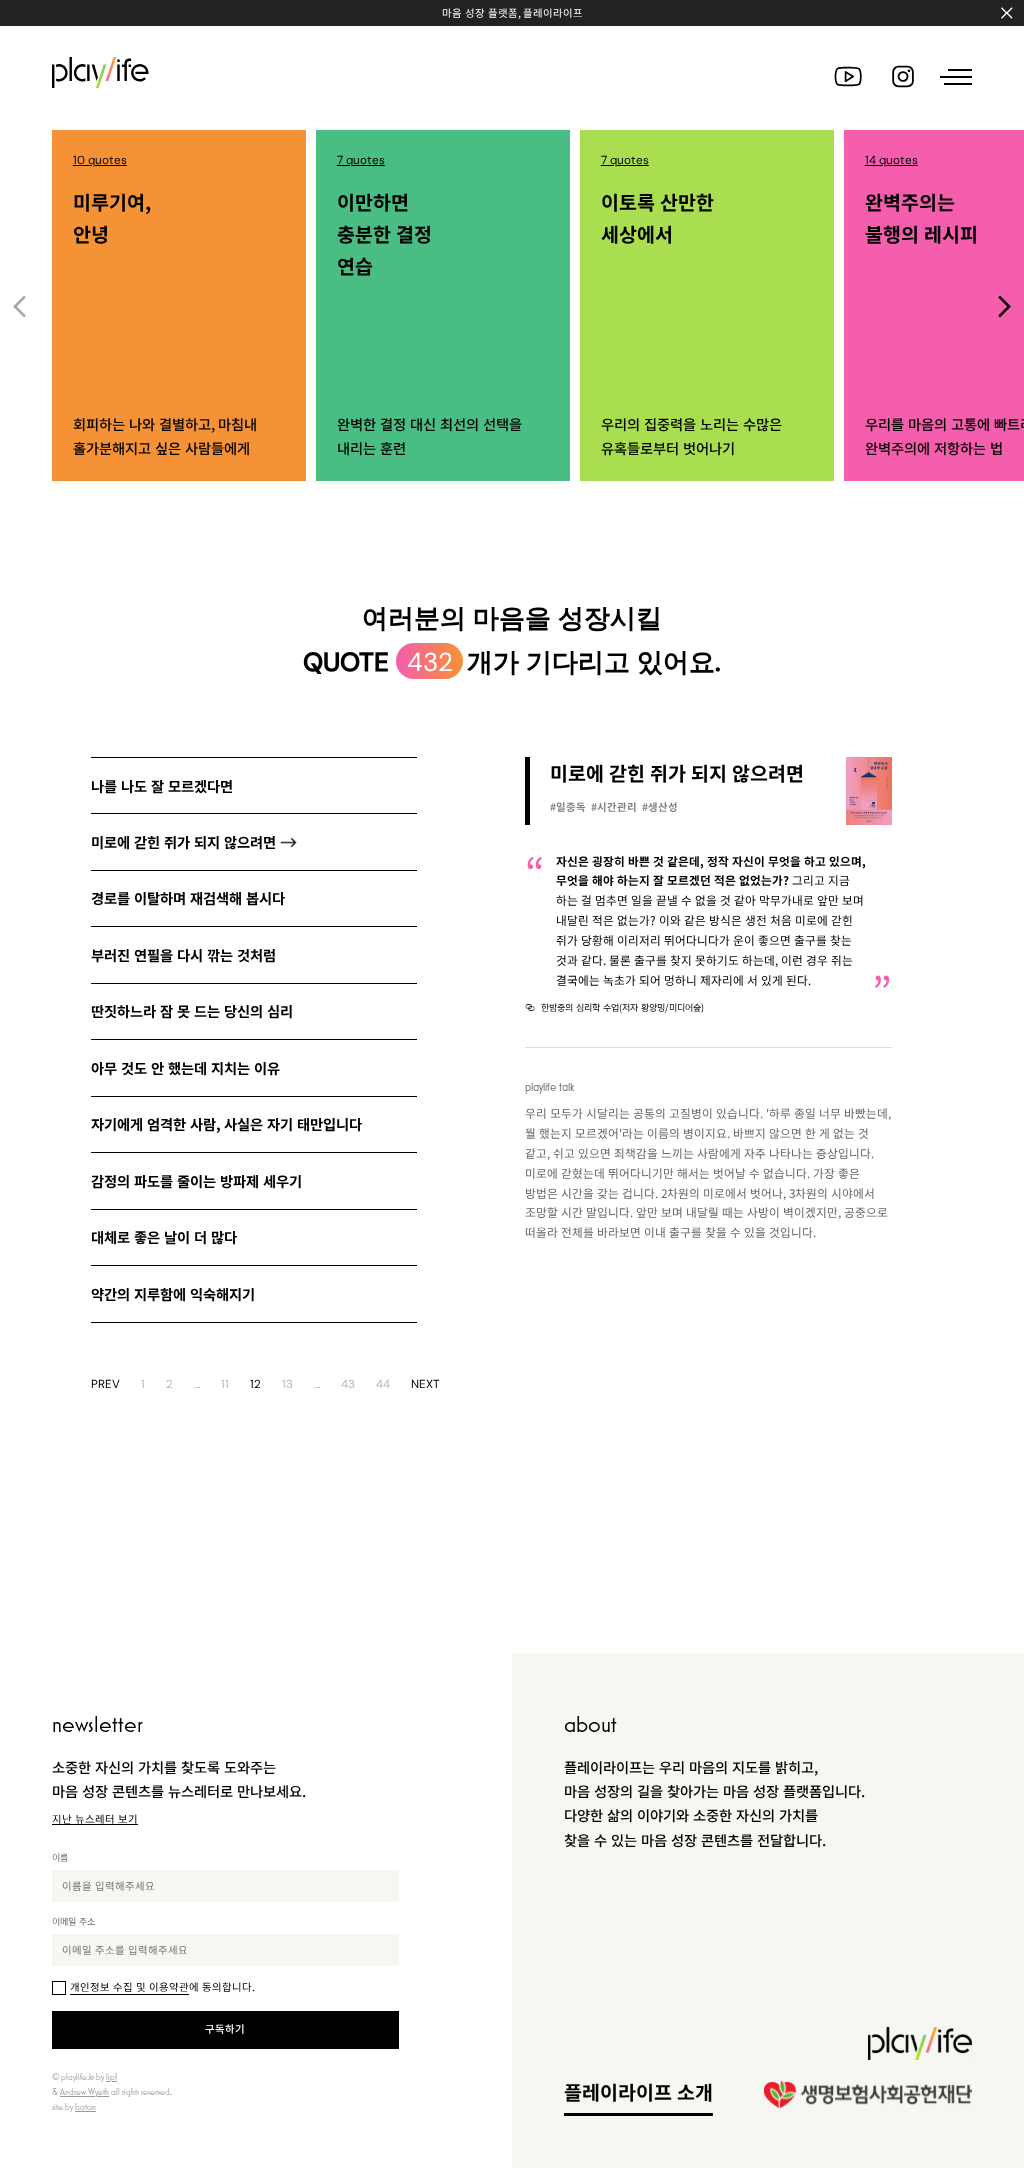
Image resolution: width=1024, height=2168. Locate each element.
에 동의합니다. (162, 1986)
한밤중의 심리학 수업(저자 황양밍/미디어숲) (622, 1007)
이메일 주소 (73, 1921)
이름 (60, 1857)
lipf (111, 2077)
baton (85, 2107)
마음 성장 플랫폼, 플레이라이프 (512, 12)
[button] (1004, 306)
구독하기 (225, 2028)
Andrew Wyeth (84, 2092)
